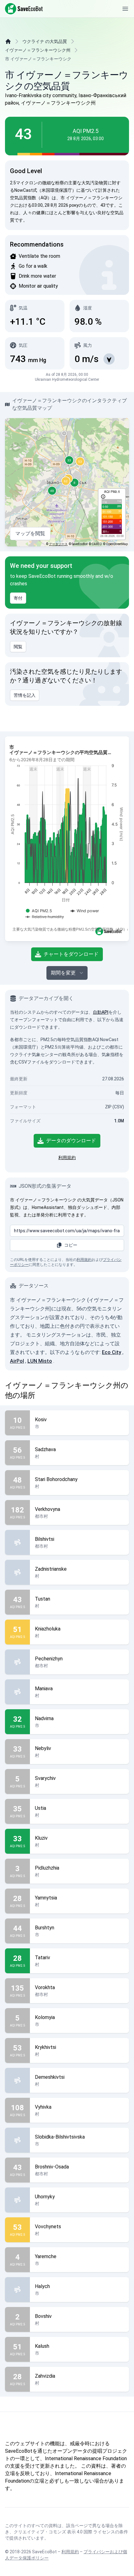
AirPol (17, 1361)
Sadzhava (45, 1449)
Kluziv (41, 1838)
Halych (42, 2286)
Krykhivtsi (45, 2047)
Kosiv (41, 1420)
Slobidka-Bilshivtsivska (60, 2137)
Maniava (44, 1689)
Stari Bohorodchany (56, 1479)
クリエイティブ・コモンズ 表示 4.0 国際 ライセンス (64, 2532)
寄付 (18, 598)
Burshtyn (45, 1928)
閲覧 (18, 647)
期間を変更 (63, 973)
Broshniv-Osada (52, 2167)
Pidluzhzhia (47, 1868)
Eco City (112, 1352)
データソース (58, 544)
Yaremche (46, 2256)
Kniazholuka (48, 1629)
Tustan (43, 1599)
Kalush (42, 2346)
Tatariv (43, 1958)
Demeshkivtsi (50, 2077)
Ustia (41, 1808)
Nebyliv (43, 1748)
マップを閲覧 (30, 533)
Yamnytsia (46, 1898)
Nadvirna (44, 1718)
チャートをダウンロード (71, 954)
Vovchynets (48, 2227)
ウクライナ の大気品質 (45, 41)
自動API (101, 1012)
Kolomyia (45, 2017)
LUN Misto (40, 1361)
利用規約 (67, 1158)
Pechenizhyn (49, 1659)
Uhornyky (45, 2197)
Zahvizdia (45, 2376)
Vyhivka (43, 2107)
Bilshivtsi (45, 1539)
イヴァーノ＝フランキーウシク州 (38, 50)
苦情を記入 (25, 695)
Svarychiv (45, 1778)
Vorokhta (45, 1987)
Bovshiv (43, 2316)
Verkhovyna (48, 1509)
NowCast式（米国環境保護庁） (45, 190)
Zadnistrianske (51, 1569)
